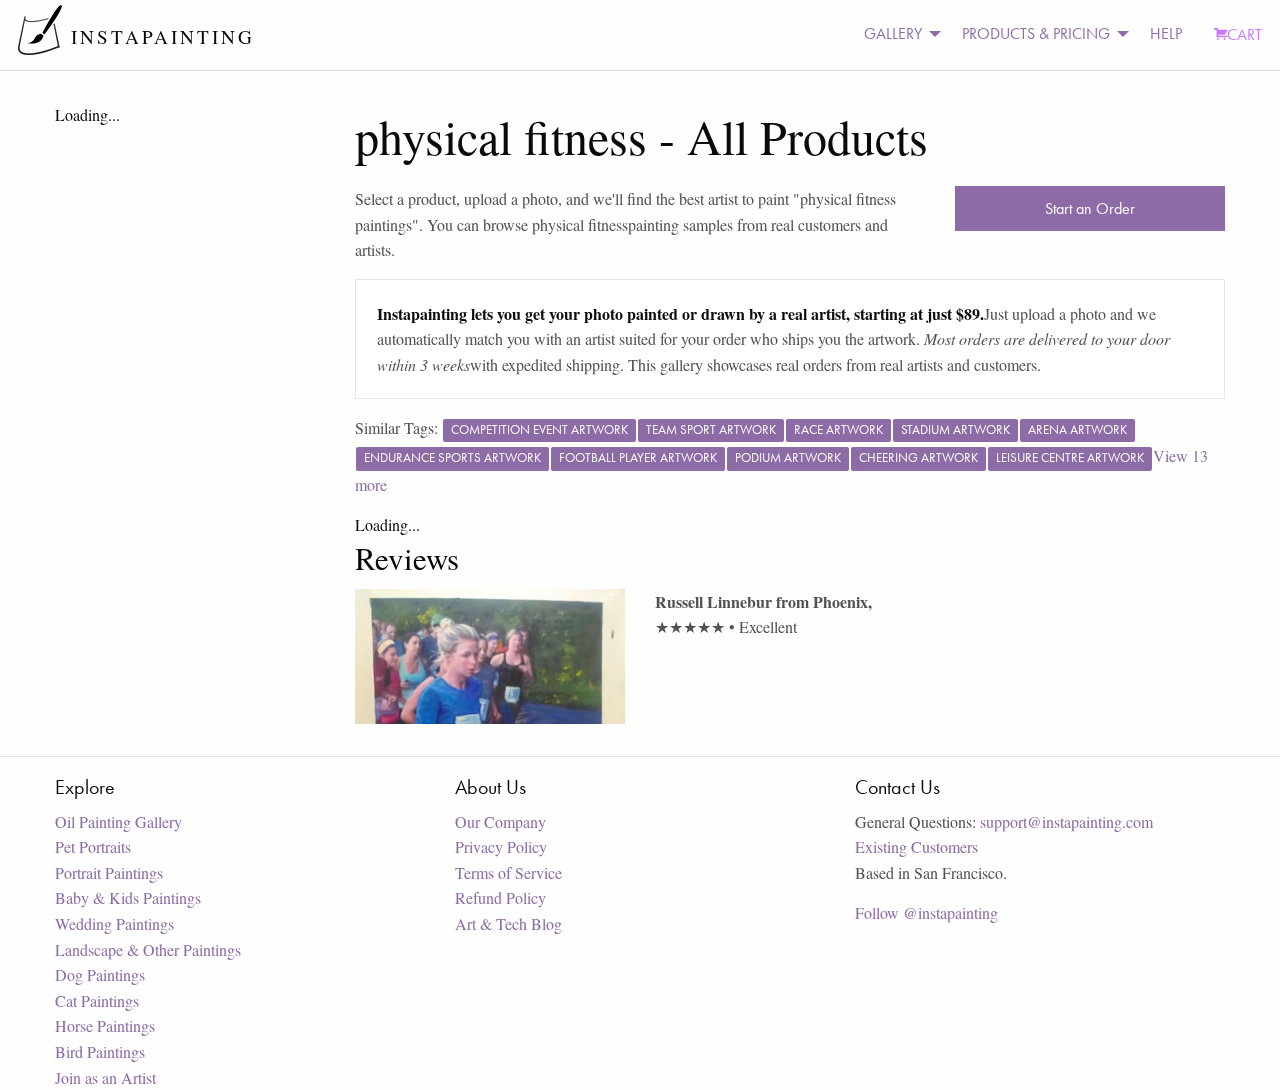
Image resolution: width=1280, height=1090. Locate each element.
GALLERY (893, 33)
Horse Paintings (105, 1025)
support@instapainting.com (1066, 821)
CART (1244, 34)
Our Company (500, 821)
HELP (1166, 33)
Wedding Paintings (114, 923)
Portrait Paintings (109, 872)
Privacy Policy (501, 846)
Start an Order (1090, 208)
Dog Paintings (100, 974)
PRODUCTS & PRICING (1036, 33)
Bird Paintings (100, 1051)
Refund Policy (500, 897)
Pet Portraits (93, 846)
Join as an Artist (105, 1077)
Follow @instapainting (926, 912)
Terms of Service (508, 872)
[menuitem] (897, 34)
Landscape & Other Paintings (148, 949)
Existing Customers (916, 846)
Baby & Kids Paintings (128, 897)
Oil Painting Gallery (118, 821)
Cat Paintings (97, 1000)
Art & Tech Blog (508, 923)
